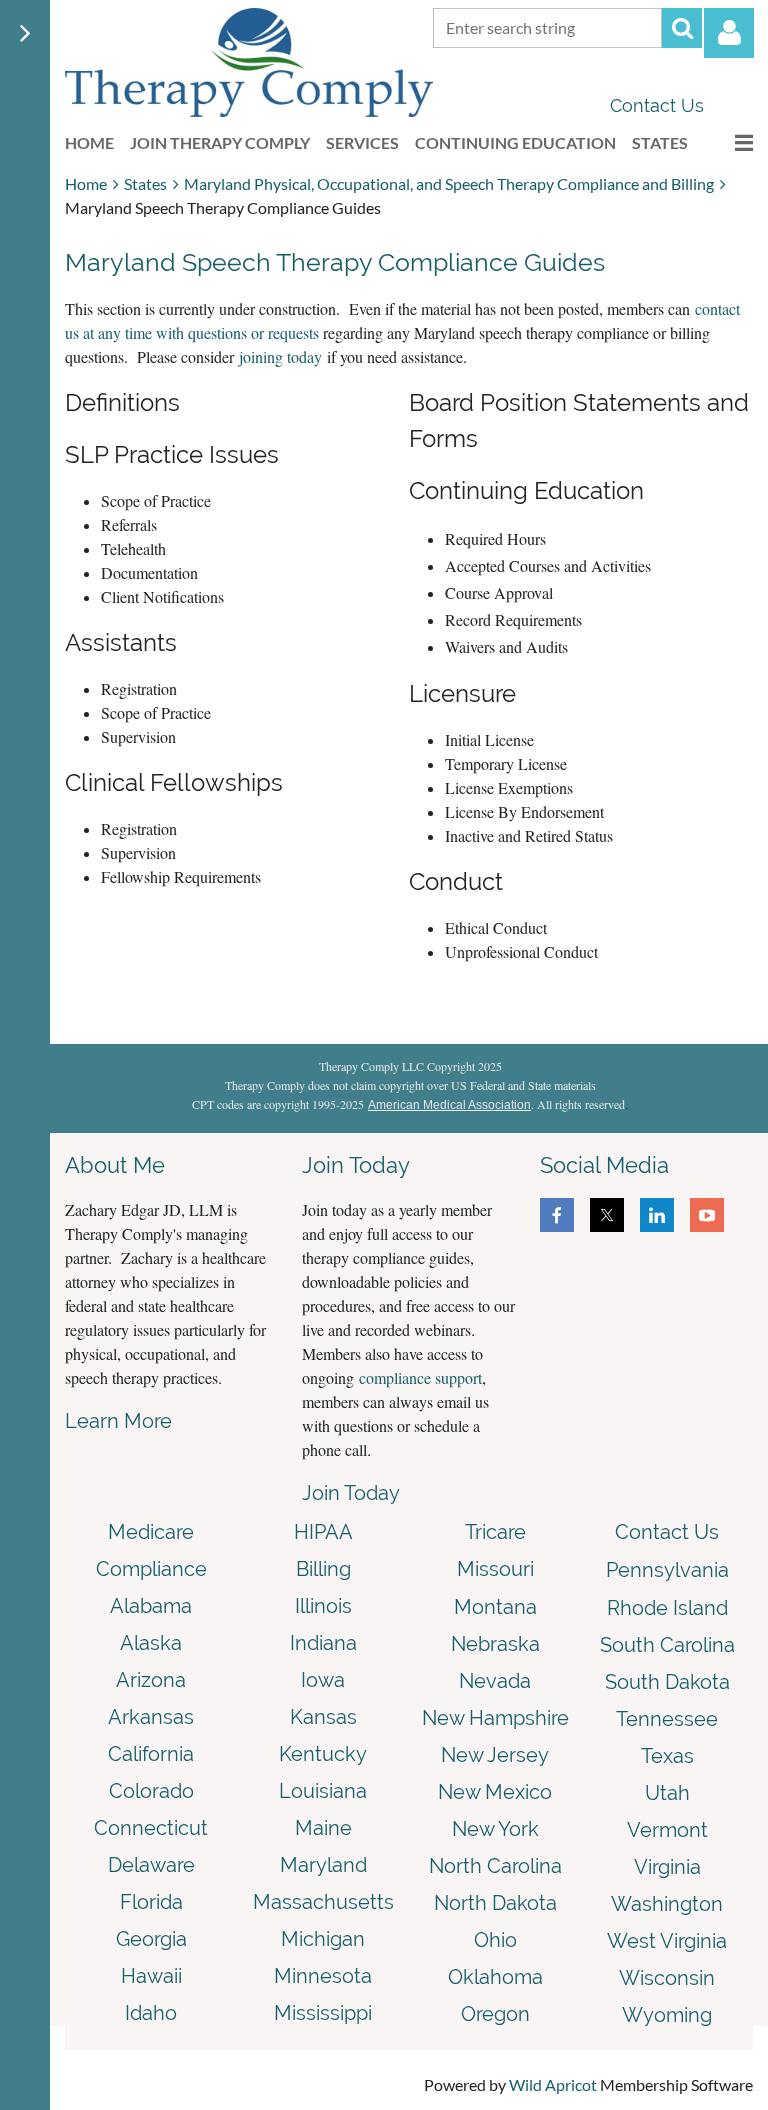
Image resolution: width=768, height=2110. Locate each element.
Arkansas (151, 1717)
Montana (495, 1607)
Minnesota (323, 1976)
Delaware (151, 1865)
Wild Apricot (553, 2084)
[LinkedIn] (657, 1215)
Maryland (323, 1865)
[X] (607, 1215)
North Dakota (495, 1903)
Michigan (323, 1939)
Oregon (495, 2014)
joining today (280, 356)
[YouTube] (707, 1215)
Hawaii (151, 1976)
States (145, 183)
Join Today (351, 1493)
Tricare (495, 1532)
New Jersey (495, 1755)
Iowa (323, 1680)
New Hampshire (495, 1718)
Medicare (151, 1532)
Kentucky (323, 1754)
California (151, 1754)
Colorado (151, 1791)
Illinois (323, 1606)
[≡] (728, 142)
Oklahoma (495, 1977)
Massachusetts (323, 1902)
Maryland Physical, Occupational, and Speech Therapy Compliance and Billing (449, 183)
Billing (323, 1569)
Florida (151, 1902)
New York (495, 1829)
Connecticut (151, 1828)
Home (86, 183)
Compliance (151, 1569)
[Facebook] (557, 1215)
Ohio (495, 1940)
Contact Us (657, 105)
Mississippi (323, 2013)
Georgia (151, 1939)
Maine (323, 1828)
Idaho (151, 2013)
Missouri (495, 1569)
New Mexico (495, 1792)
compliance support (420, 1377)
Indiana (323, 1643)
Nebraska (495, 1644)
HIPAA (323, 1532)
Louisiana (323, 1791)
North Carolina (495, 1866)
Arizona (151, 1680)
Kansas (323, 1717)
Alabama (151, 1606)
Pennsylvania (667, 1570)
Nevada (495, 1681)
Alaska (151, 1643)
